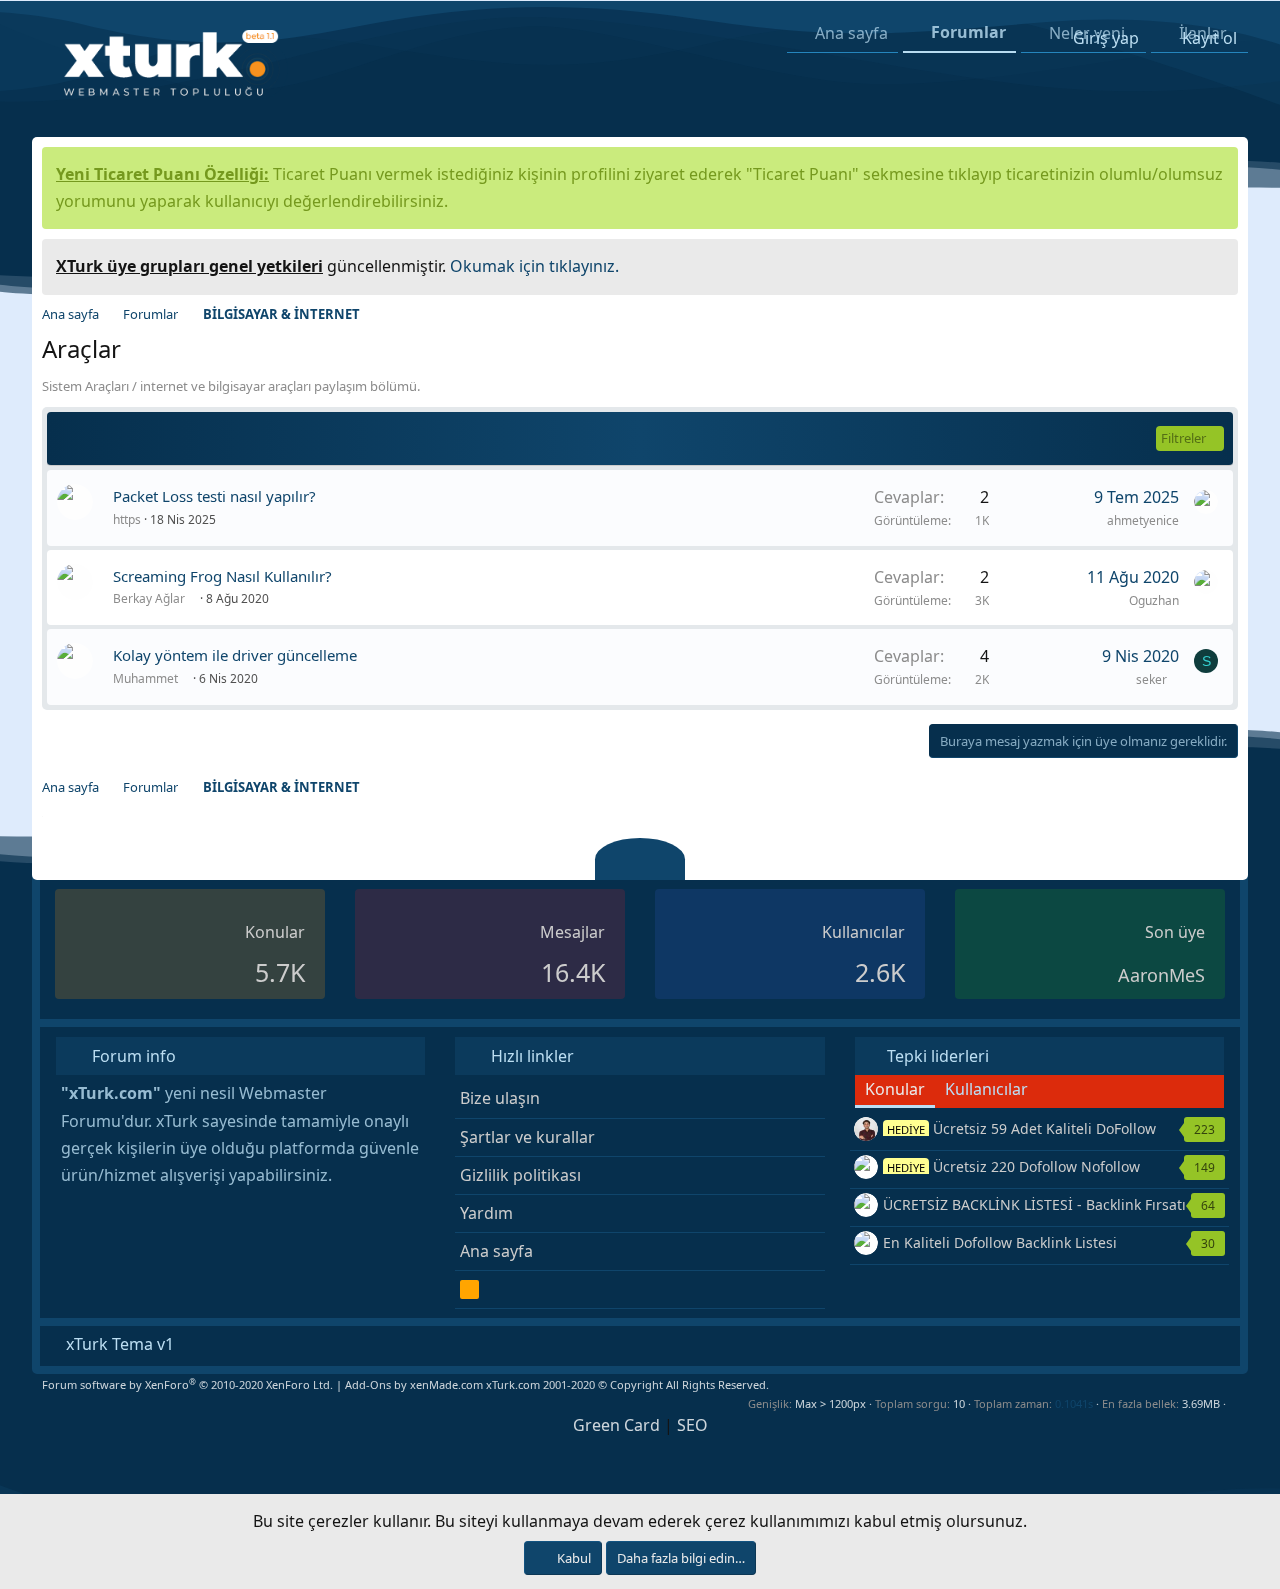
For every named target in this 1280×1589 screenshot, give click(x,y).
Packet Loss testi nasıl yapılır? (214, 496)
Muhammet (147, 678)
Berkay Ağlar (150, 598)
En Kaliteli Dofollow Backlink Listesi (1000, 1242)
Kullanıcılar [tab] (986, 1089)
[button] (1233, 1403)
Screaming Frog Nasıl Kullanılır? (222, 576)
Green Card (616, 1425)
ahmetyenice (1143, 520)
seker (1153, 679)
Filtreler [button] (1183, 438)
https (127, 519)
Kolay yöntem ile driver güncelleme (235, 655)
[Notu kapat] (1216, 263)
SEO (692, 1425)
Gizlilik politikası (520, 1175)
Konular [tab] (895, 1089)
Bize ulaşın (500, 1098)
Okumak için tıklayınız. (534, 266)
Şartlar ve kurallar (527, 1137)
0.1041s (1074, 1403)
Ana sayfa (496, 1251)
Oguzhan (1154, 600)
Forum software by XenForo (187, 1384)
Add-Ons (368, 1384)
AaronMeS (1161, 975)
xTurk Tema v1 (118, 1344)
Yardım (486, 1213)
